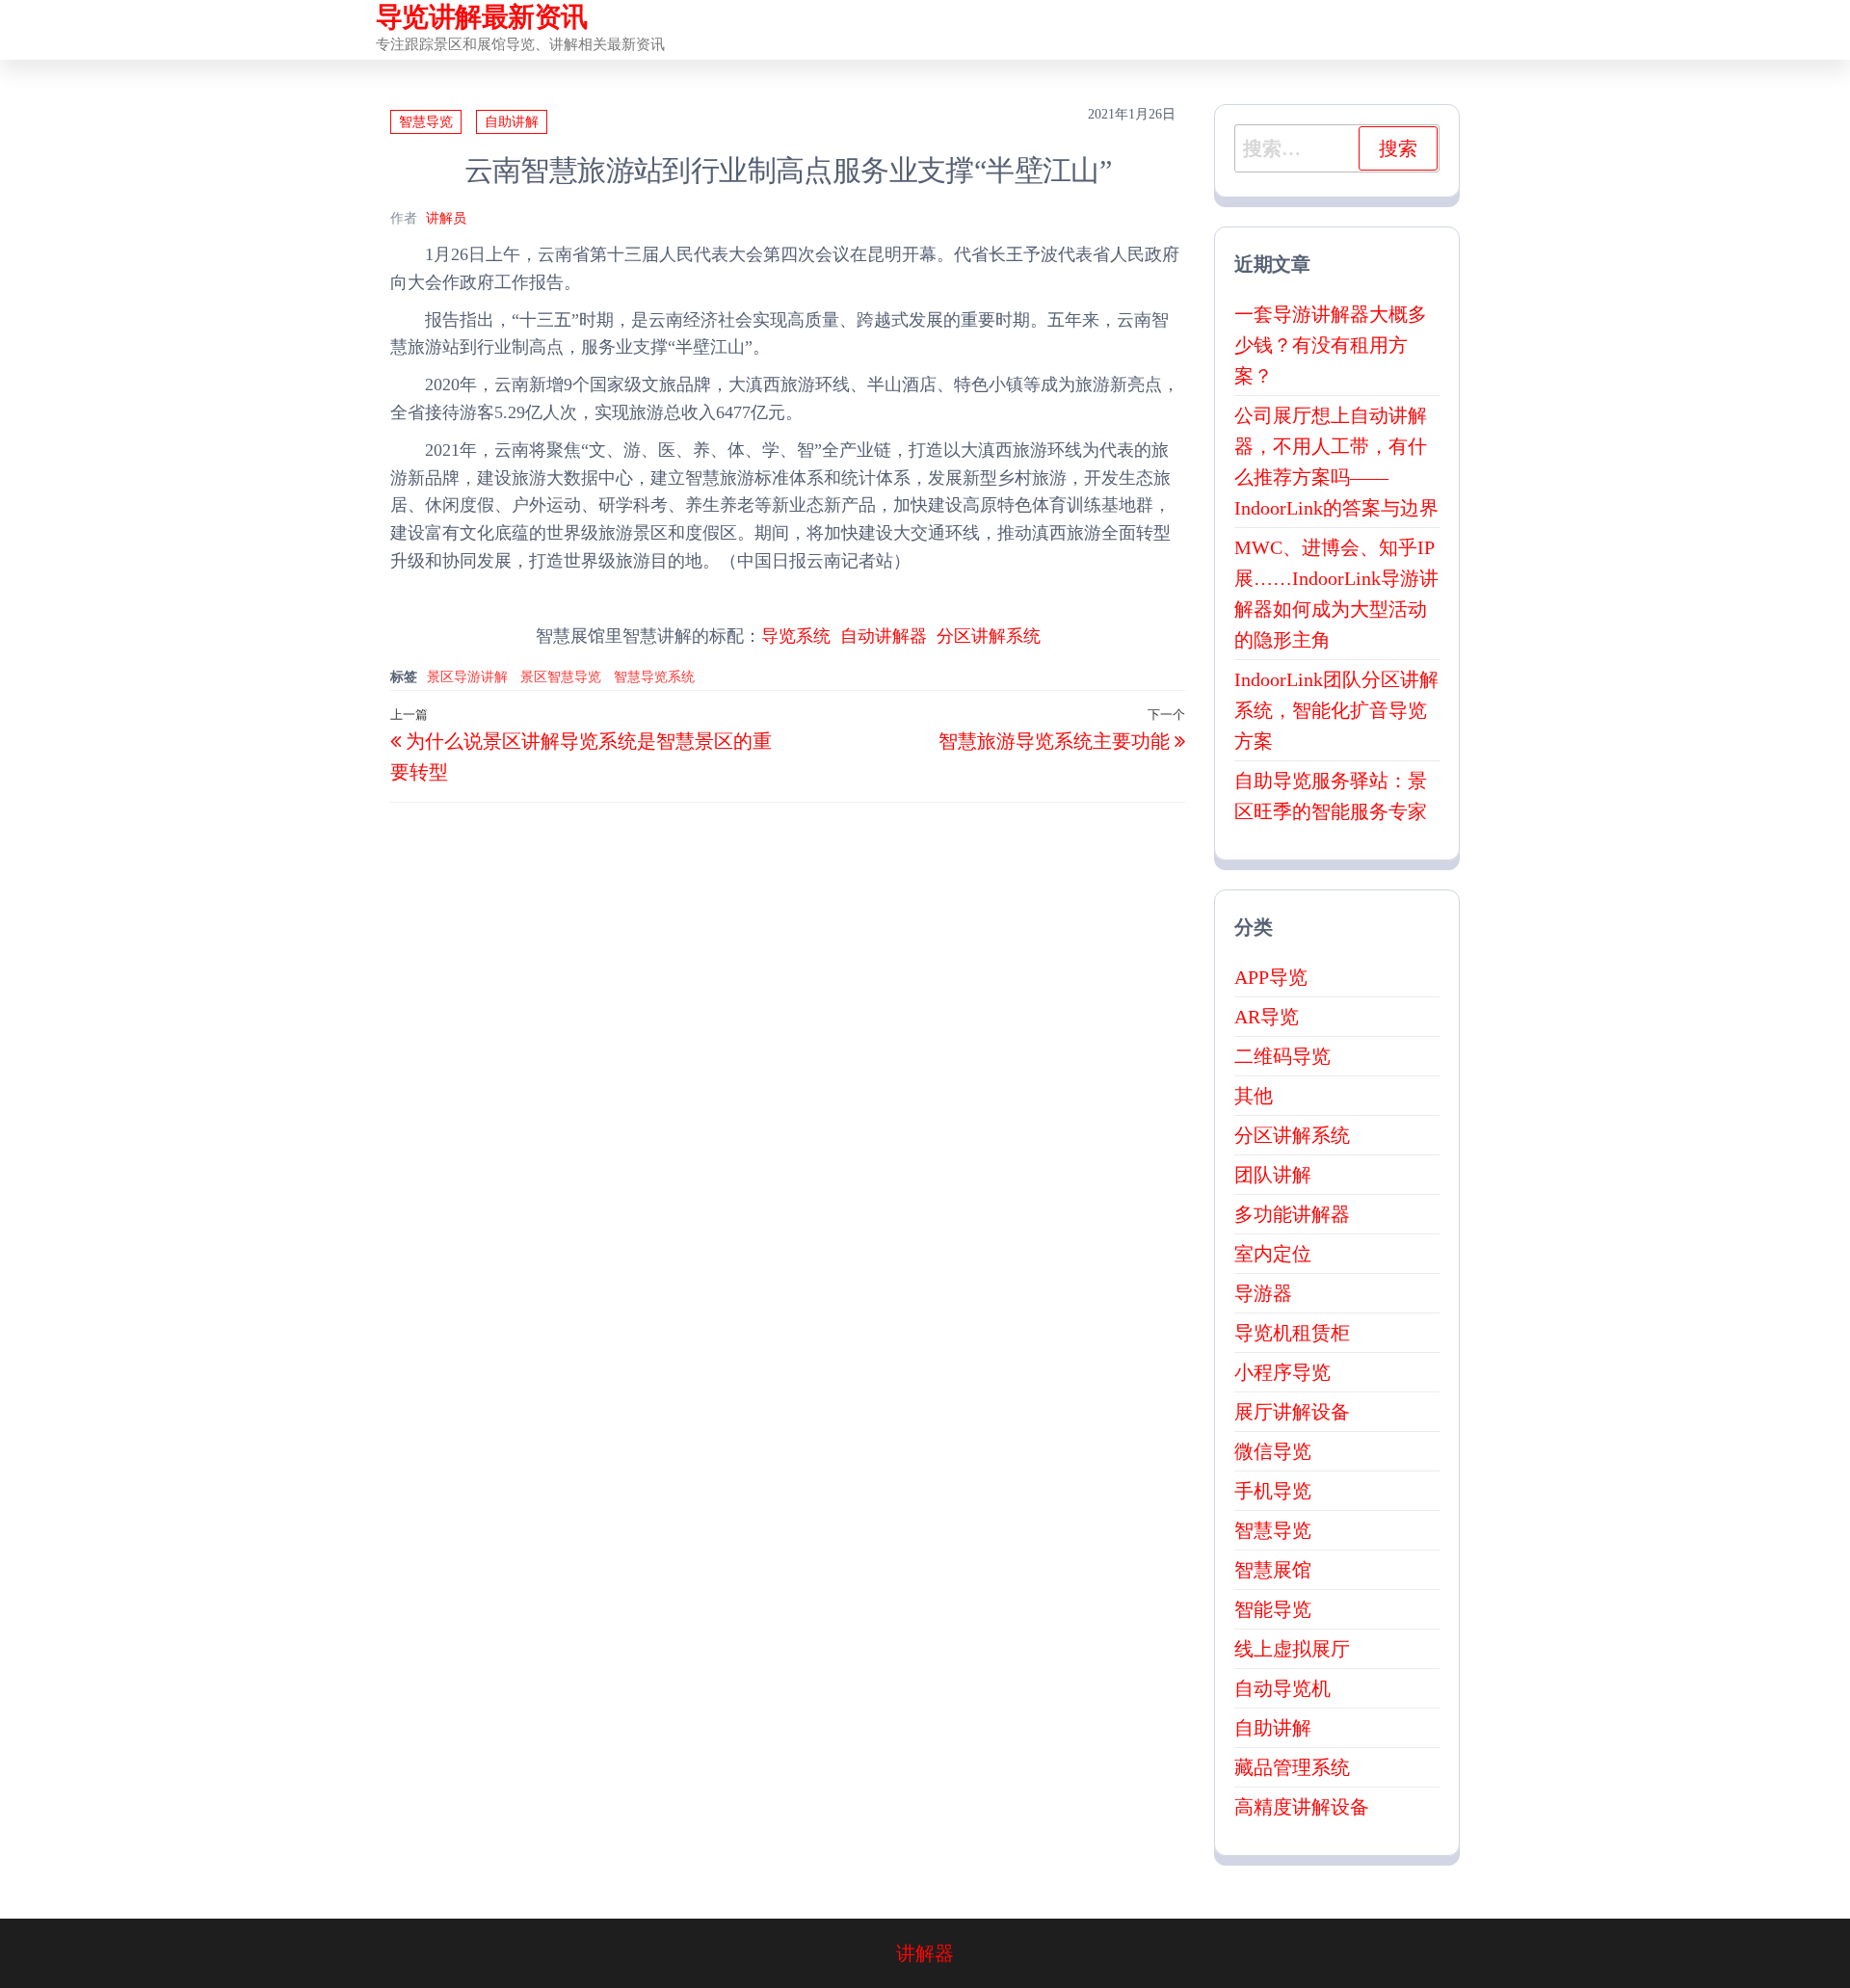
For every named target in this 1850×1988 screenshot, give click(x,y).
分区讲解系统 (989, 636)
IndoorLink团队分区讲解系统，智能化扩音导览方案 (1336, 710)
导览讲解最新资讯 (482, 17)
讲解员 (446, 218)
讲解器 (925, 1953)
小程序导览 (1282, 1372)
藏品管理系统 (1292, 1767)
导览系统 (796, 636)
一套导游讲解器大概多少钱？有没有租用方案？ (1331, 345)
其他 (1254, 1096)
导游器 (1263, 1293)
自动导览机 (1282, 1688)
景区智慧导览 (561, 677)
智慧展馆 (1273, 1570)
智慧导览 (426, 122)
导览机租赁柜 (1292, 1333)
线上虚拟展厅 (1292, 1649)
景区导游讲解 (467, 677)
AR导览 (1267, 1017)
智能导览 (1273, 1609)
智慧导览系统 (654, 677)
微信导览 (1273, 1451)
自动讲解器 (884, 636)
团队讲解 (1273, 1175)
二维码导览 (1282, 1056)
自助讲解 (512, 122)
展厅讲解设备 (1292, 1412)
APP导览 (1271, 977)
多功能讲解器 (1292, 1214)
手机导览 (1273, 1491)
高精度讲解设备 (1302, 1807)
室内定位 (1273, 1254)
